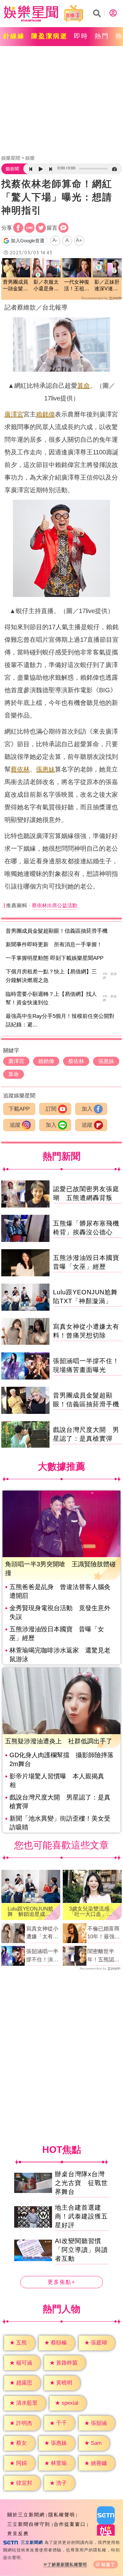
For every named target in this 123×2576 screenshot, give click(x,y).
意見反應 (18, 2534)
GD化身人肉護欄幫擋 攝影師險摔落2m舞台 (61, 1759)
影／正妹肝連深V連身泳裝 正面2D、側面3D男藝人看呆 (107, 286)
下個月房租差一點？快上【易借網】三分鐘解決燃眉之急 (51, 976)
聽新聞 (12, 169)
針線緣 (14, 36)
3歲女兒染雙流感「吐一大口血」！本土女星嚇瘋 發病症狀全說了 (91, 1911)
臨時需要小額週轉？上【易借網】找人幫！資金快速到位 (51, 998)
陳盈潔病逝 (49, 36)
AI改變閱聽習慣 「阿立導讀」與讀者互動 (81, 2250)
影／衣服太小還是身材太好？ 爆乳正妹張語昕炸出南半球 (46, 286)
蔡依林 (20, 769)
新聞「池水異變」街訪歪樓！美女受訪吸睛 (60, 1823)
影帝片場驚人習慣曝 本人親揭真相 (57, 1781)
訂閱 (51, 1109)
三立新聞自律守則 (29, 2524)
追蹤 (15, 1125)
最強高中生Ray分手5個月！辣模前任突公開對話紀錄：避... (60, 1020)
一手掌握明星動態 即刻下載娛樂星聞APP (55, 958)
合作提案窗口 (70, 2524)
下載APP (19, 1109)
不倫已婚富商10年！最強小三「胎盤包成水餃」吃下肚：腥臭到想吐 (104, 1933)
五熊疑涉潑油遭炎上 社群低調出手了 (59, 1741)
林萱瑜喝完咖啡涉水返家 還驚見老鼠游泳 (60, 1655)
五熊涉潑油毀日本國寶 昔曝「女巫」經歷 (57, 1634)
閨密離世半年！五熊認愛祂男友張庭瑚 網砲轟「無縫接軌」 (105, 1956)
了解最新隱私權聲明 (67, 2564)
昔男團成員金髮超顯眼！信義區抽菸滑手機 (57, 931)
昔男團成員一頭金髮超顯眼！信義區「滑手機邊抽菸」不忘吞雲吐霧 (15, 286)
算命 (84, 386)
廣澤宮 (14, 414)
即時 (81, 36)
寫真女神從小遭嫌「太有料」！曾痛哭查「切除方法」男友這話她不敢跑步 (42, 1933)
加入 (87, 1109)
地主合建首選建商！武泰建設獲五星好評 (81, 2216)
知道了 (108, 2564)
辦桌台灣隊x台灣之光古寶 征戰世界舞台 (81, 2183)
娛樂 (30, 158)
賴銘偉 (45, 414)
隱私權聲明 (62, 2515)
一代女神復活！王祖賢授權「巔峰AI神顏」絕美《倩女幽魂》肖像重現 (77, 286)
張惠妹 (45, 769)
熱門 (102, 36)
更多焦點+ (61, 2282)
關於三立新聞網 (26, 2515)
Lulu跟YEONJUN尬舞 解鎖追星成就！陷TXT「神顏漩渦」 (30, 1911)
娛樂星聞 (11, 158)
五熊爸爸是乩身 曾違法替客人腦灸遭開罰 (60, 1591)
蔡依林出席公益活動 (55, 905)
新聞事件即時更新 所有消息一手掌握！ (54, 945)
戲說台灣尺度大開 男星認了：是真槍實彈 (60, 1802)
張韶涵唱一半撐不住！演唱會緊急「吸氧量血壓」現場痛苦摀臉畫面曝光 (42, 1956)
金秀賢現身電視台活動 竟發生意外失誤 (60, 1612)
